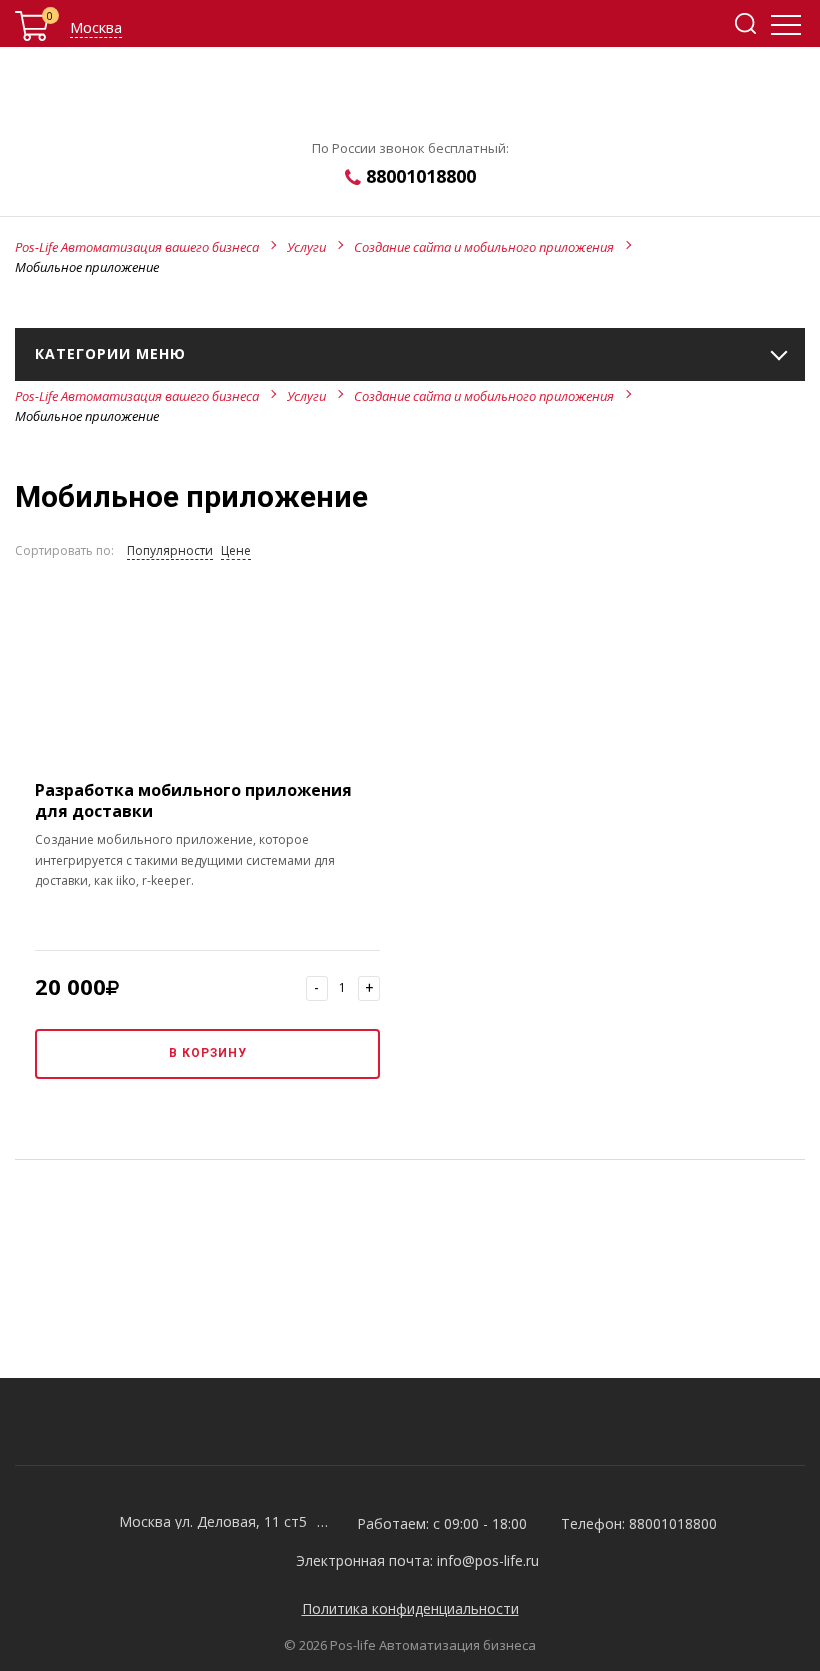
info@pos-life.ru (488, 1560)
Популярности (170, 550)
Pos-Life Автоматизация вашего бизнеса (137, 247)
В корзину (208, 1053)
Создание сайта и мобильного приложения (484, 247)
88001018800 (421, 176)
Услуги (306, 247)
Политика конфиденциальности (410, 1608)
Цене (236, 550)
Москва (96, 27)
